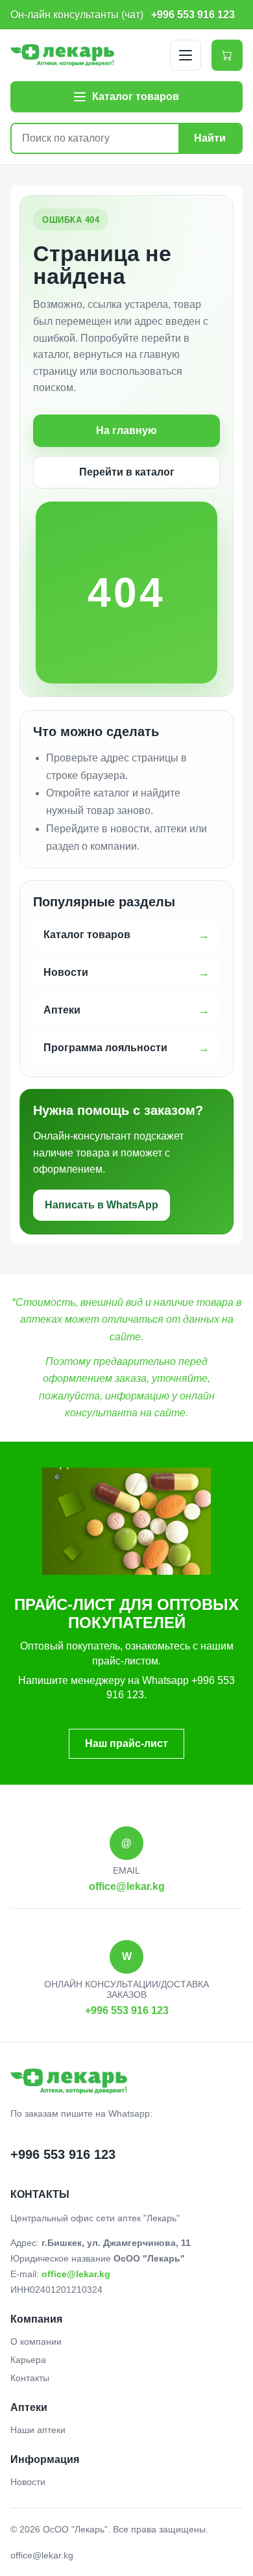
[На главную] (62, 55)
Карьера (28, 2360)
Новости (66, 972)
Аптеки (62, 1010)
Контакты (30, 2378)
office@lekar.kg (127, 1886)
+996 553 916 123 (193, 14)
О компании (36, 2341)
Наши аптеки (38, 2430)
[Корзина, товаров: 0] (227, 55)
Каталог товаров (87, 935)
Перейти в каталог (127, 472)
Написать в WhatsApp (102, 1205)
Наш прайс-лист (126, 1743)
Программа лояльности (105, 1048)
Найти (210, 138)
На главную (126, 430)
